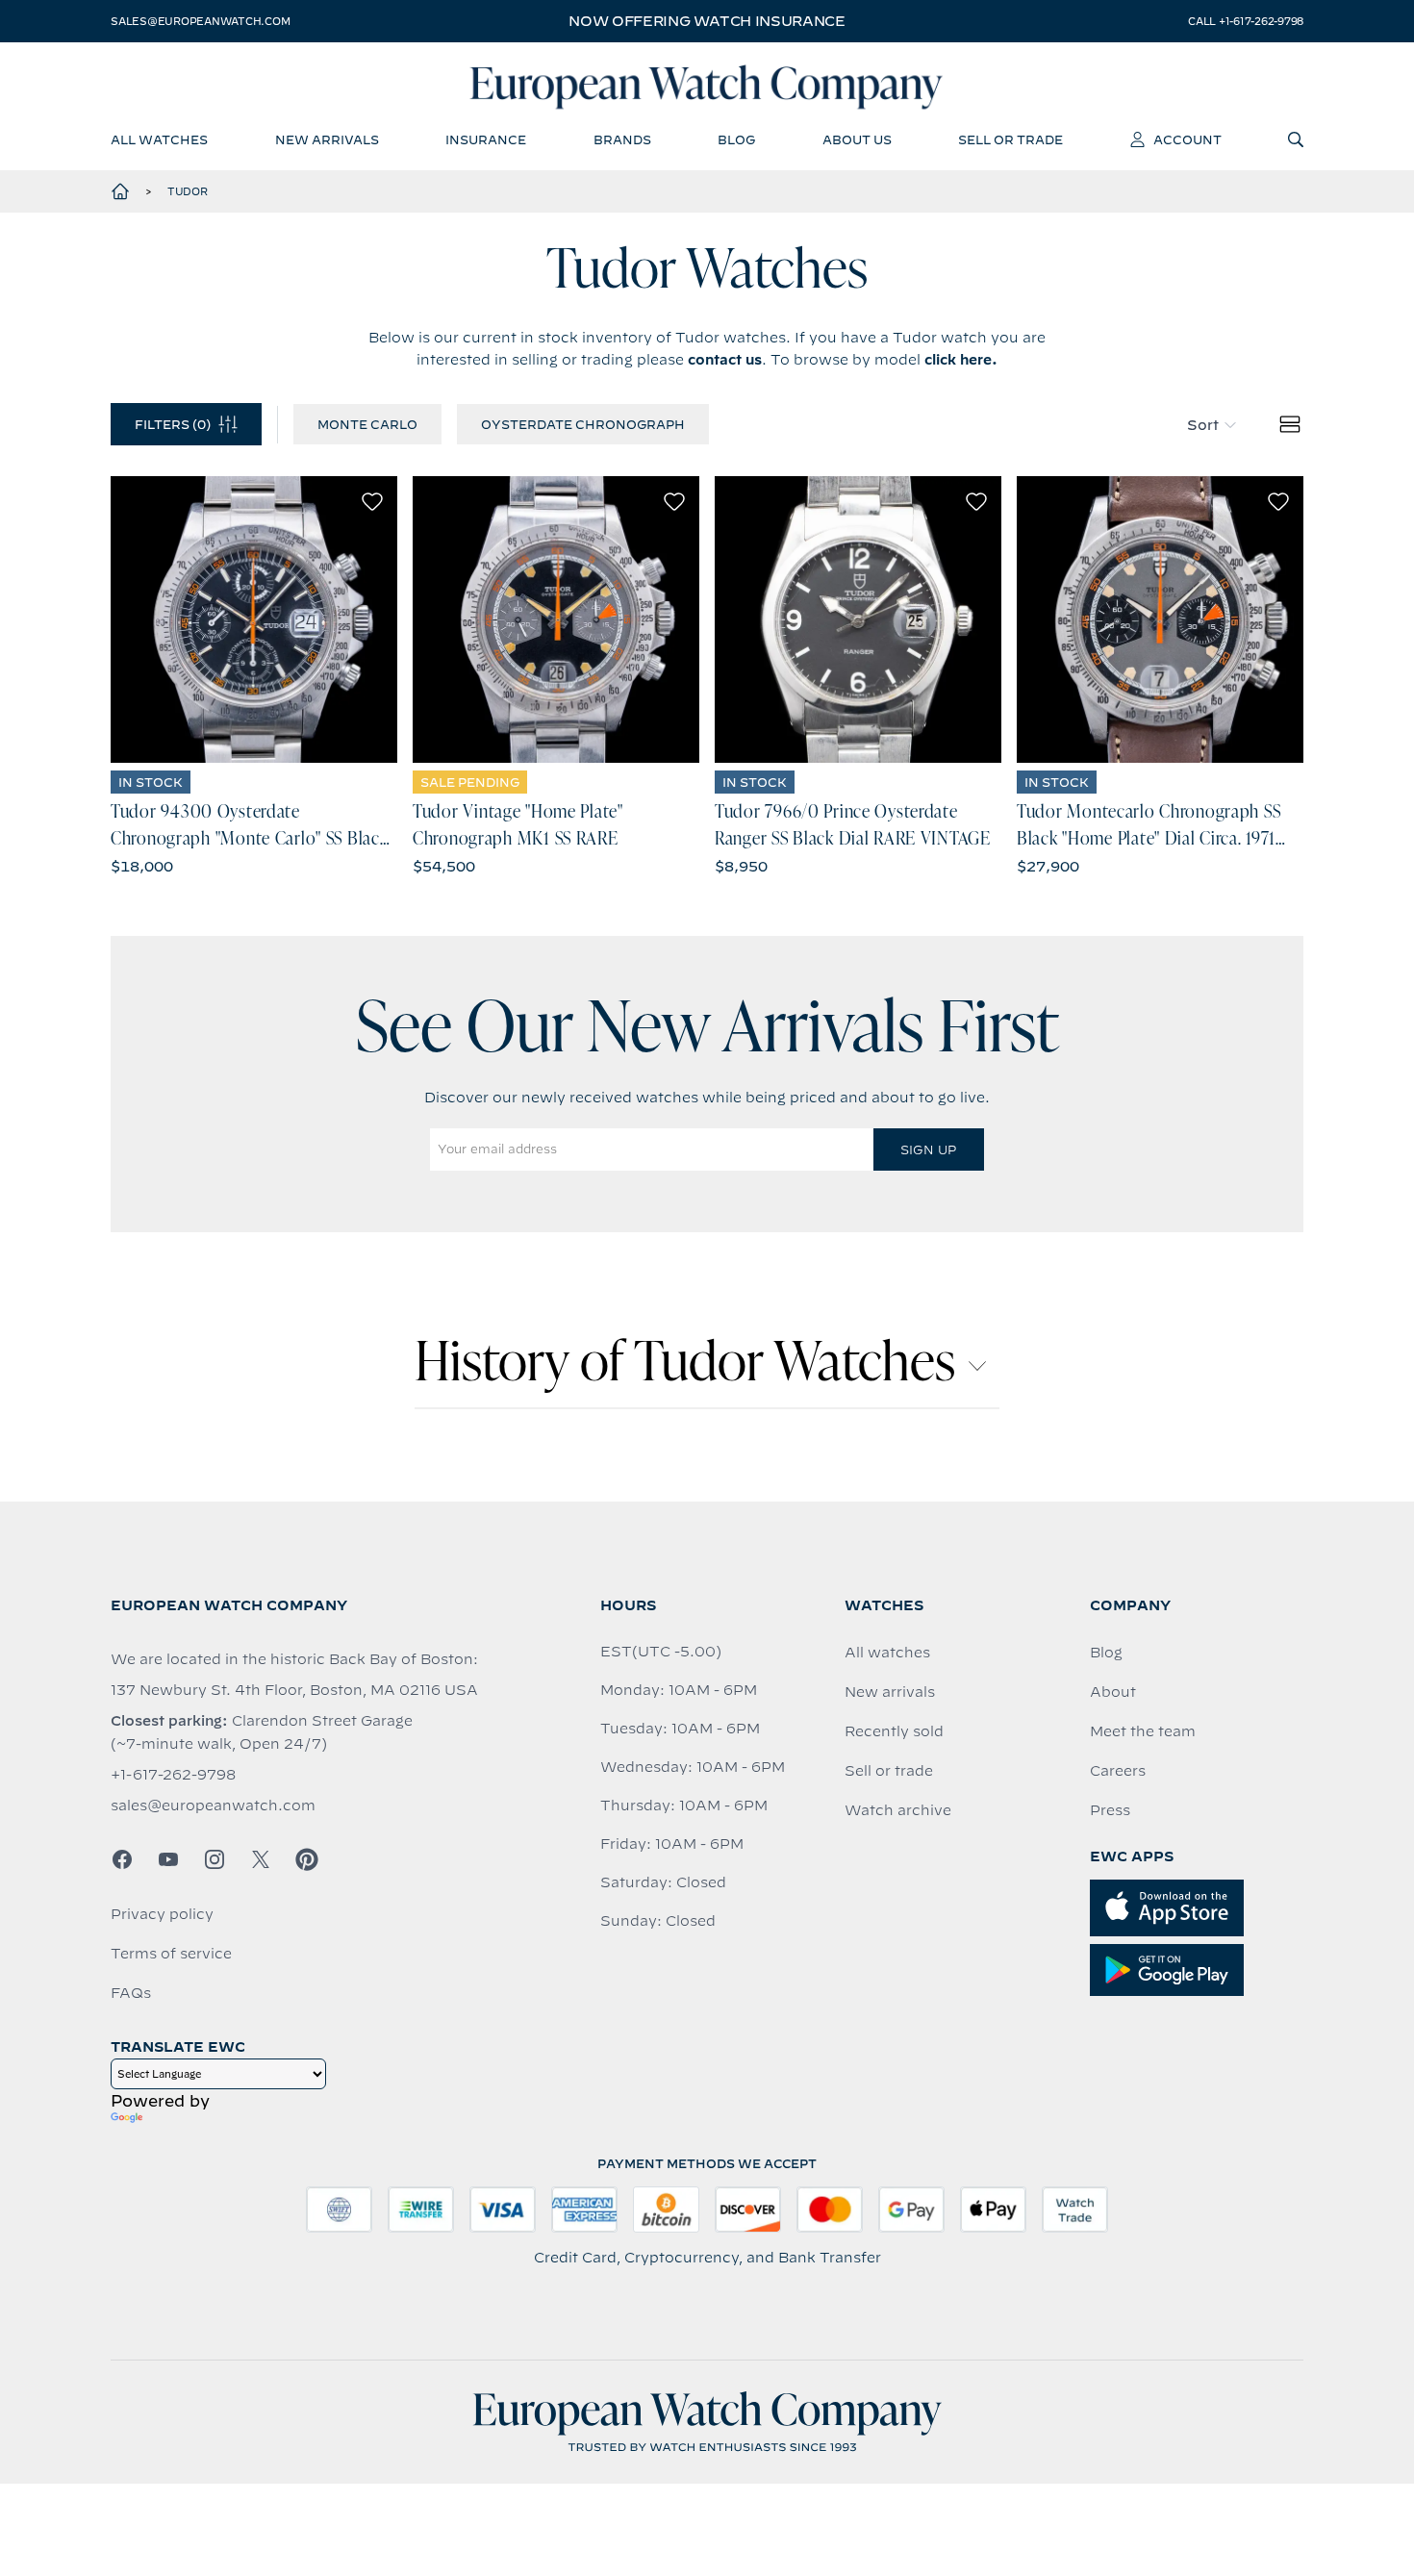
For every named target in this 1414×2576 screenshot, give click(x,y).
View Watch (254, 619)
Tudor (188, 191)
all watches (159, 139)
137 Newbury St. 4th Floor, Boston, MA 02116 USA (294, 1690)
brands (622, 139)
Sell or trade (889, 1771)
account (1187, 139)
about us (857, 139)
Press (1110, 1810)
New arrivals (890, 1692)
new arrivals (327, 139)
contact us (725, 360)
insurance (486, 139)
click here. (961, 360)
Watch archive (898, 1810)
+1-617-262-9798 (173, 1775)
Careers (1118, 1771)
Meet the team (1143, 1731)
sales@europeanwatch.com (200, 21)
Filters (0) (173, 424)
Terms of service (171, 1954)
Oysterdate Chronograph (583, 424)
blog (736, 139)
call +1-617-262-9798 (1246, 21)
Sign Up (928, 1149)
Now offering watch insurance (707, 21)
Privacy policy (162, 1914)
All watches (887, 1653)
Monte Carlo (367, 424)
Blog (1106, 1653)
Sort (1203, 425)
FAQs (131, 1993)
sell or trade (1010, 139)
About (1113, 1692)
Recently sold (894, 1731)
